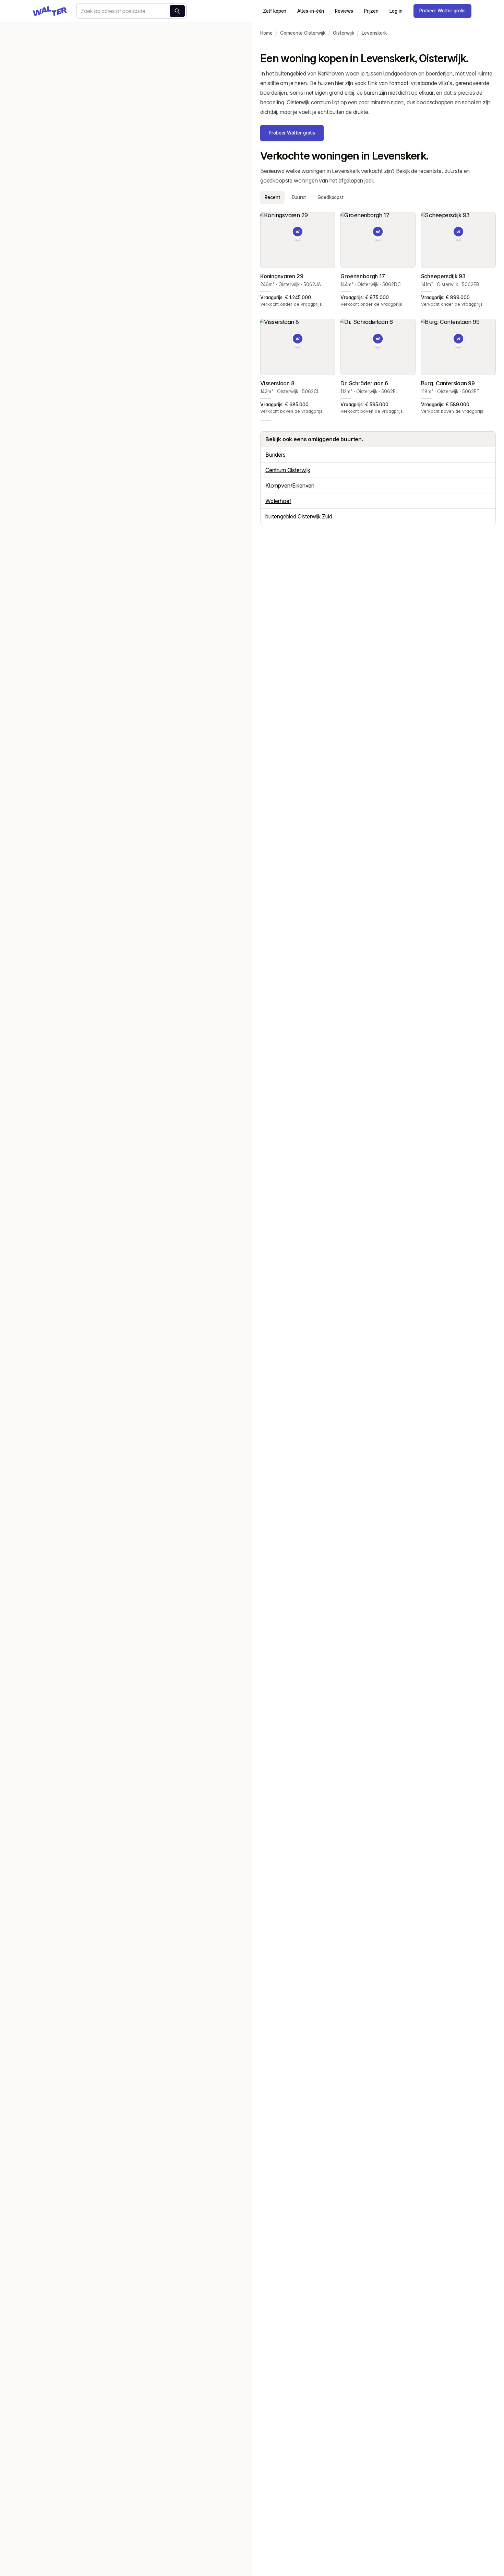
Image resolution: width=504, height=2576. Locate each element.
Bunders (275, 455)
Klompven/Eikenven (290, 485)
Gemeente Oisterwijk (303, 33)
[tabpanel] (378, 313)
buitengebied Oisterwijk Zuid (299, 516)
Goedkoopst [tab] (331, 197)
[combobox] (131, 11)
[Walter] (50, 11)
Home (266, 33)
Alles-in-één (311, 11)
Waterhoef (278, 501)
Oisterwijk (344, 33)
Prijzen (371, 11)
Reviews (344, 11)
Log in (396, 11)
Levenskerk (374, 33)
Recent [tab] (272, 197)
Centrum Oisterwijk (288, 470)
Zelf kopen (275, 11)
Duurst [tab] (299, 197)
